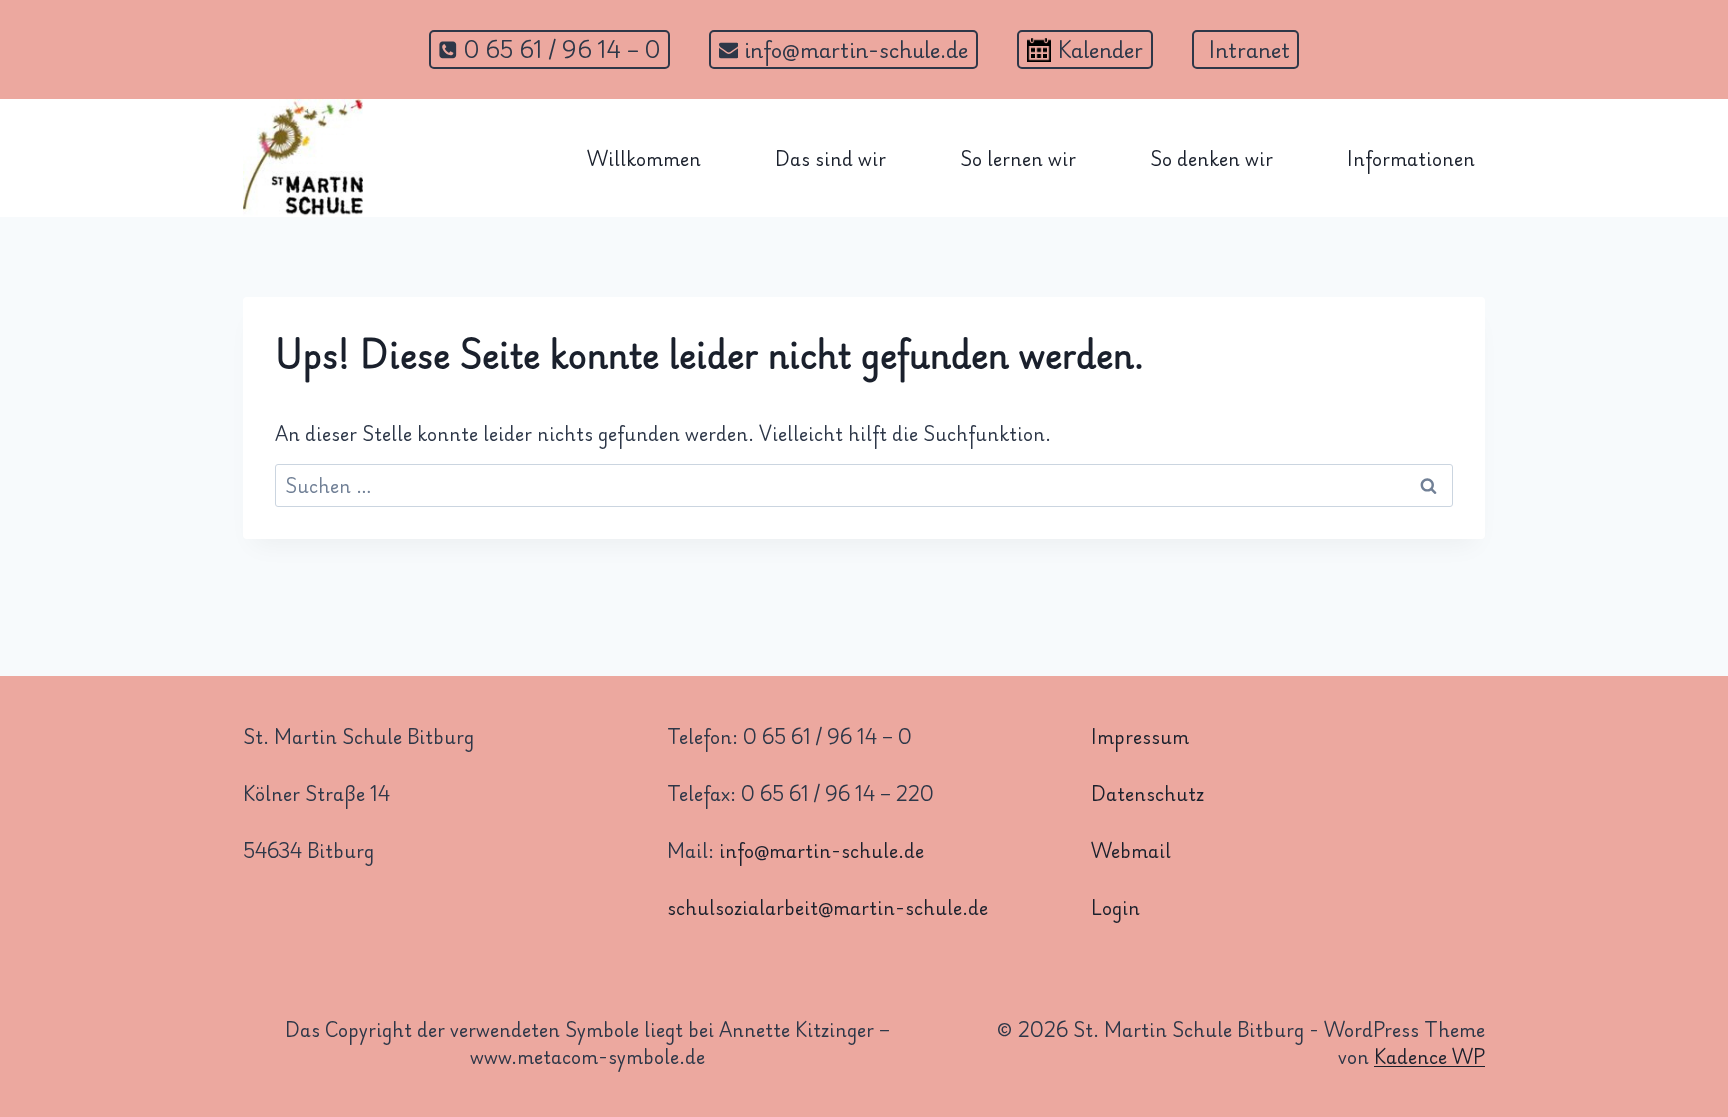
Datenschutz (1147, 793)
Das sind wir (830, 158)
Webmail (1131, 850)
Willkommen (644, 158)
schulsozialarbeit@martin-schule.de (827, 907)
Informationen (1411, 158)
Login (1115, 907)
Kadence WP (1429, 1056)
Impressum (1140, 736)
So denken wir (1211, 158)
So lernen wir (1018, 158)
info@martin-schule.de (821, 850)
